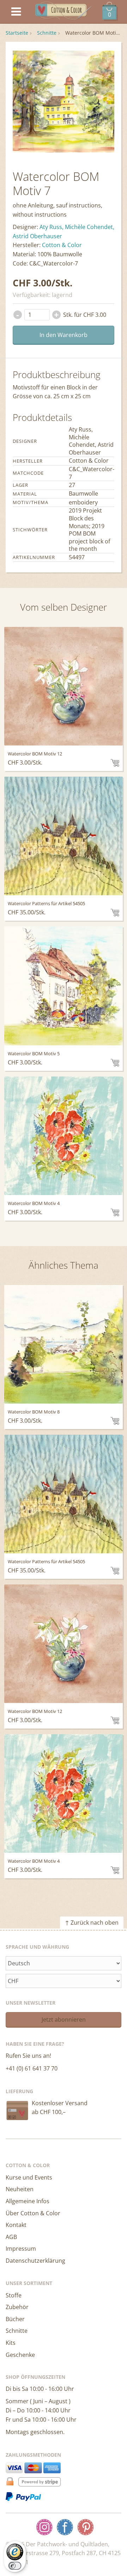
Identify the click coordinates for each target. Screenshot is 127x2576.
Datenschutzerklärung (35, 2261)
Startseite (17, 33)
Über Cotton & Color (33, 2213)
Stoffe (14, 2295)
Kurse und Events (29, 2177)
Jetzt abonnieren (64, 2020)
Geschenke (20, 2355)
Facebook (65, 2527)
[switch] (15, 2566)
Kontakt (16, 2225)
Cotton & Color (62, 245)
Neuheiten (20, 2189)
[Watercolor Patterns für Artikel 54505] (63, 836)
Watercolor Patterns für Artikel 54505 (46, 903)
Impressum (21, 2249)
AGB (11, 2237)
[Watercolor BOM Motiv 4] (63, 1136)
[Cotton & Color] (64, 12)
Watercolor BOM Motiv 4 (34, 1203)
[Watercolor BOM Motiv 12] (63, 686)
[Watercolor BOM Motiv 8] (63, 1344)
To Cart (115, 763)
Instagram (44, 2527)
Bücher (15, 2319)
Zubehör (17, 2307)
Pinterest (85, 2527)
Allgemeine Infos (28, 2201)
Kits (11, 2343)
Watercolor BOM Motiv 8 (34, 1412)
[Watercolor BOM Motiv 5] (63, 986)
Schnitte (47, 33)
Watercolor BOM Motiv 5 (34, 1053)
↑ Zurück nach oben (92, 1923)
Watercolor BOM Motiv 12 (35, 754)
